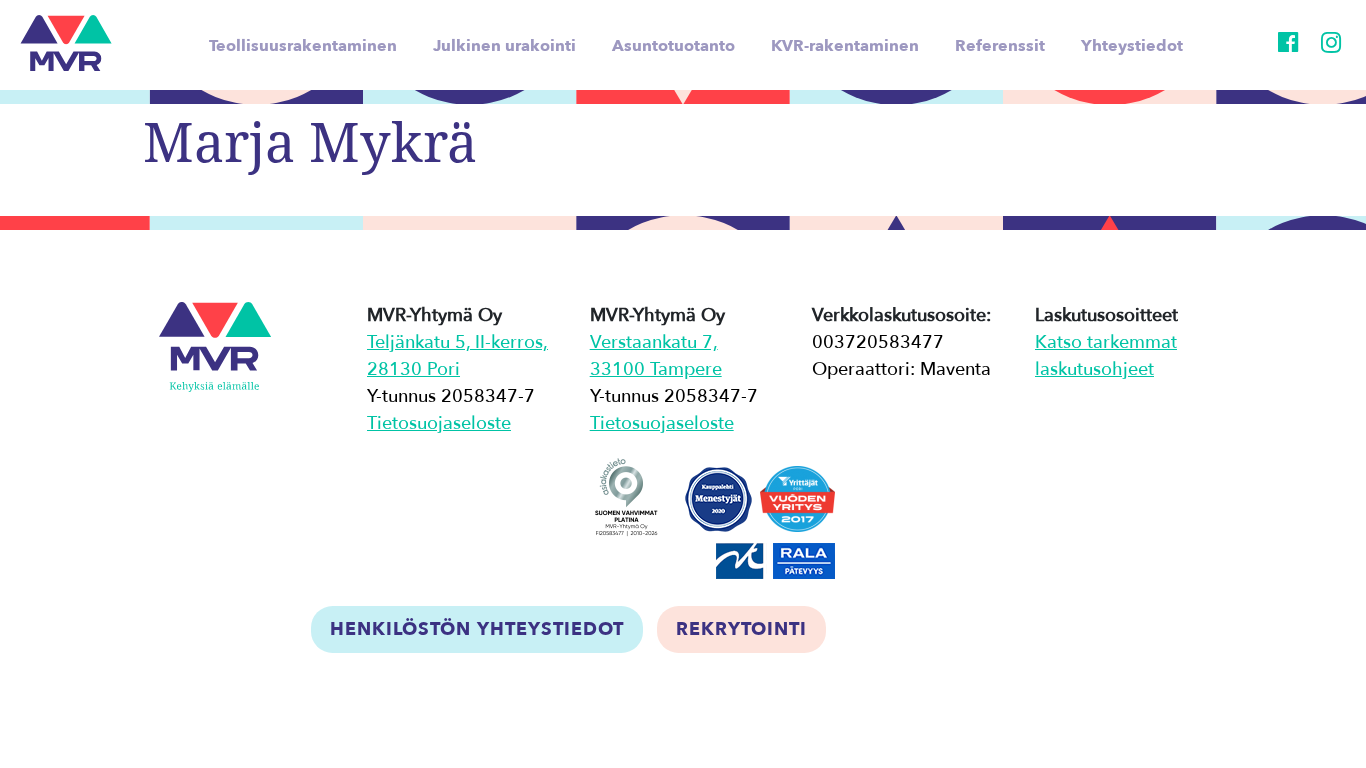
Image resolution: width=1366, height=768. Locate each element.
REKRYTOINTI (741, 629)
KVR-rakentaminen (845, 46)
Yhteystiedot (1132, 46)
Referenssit (1000, 46)
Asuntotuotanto (673, 46)
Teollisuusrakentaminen (303, 46)
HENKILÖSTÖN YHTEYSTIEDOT (477, 629)
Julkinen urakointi (504, 46)
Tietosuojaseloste (439, 423)
